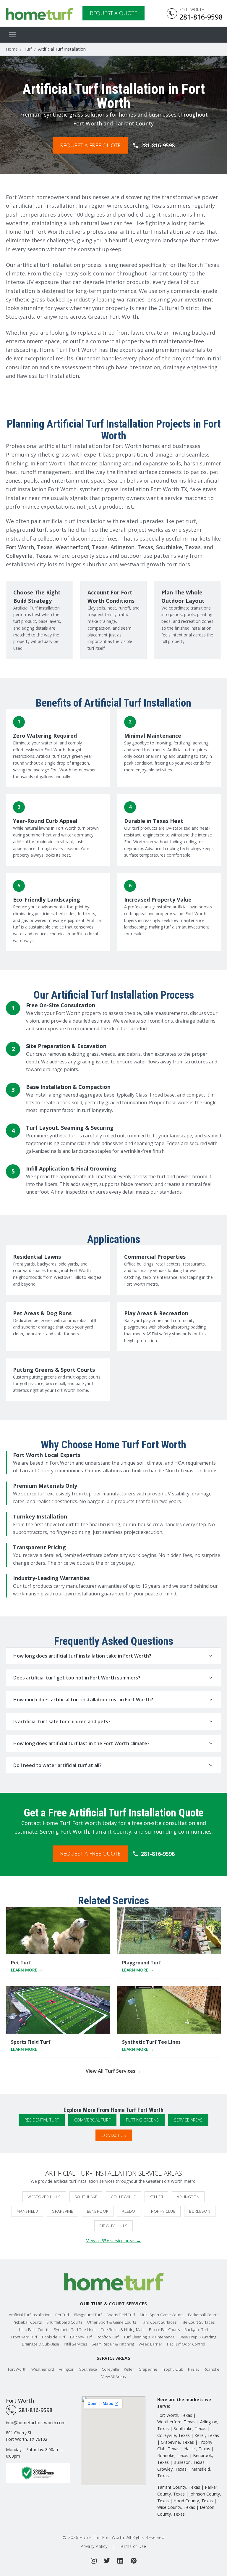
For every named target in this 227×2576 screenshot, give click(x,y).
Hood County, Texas (193, 2501)
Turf (28, 49)
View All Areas (113, 2377)
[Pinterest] (134, 2561)
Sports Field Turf (121, 2315)
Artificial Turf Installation (30, 2315)
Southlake (86, 2197)
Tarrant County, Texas (179, 2487)
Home (12, 49)
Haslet (193, 2369)
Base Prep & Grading (198, 2337)
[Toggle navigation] (12, 35)
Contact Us (114, 2135)
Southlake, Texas (178, 547)
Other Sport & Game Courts (111, 2322)
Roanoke (211, 2369)
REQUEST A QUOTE (113, 13)
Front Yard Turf (24, 2337)
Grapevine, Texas (177, 2442)
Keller (156, 2197)
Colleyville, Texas (29, 556)
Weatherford (43, 2369)
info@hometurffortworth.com (36, 2422)
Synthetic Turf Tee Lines (75, 2330)
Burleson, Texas (189, 2462)
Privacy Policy (94, 2546)
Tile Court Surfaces (198, 2322)
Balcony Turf (81, 2337)
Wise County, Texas (176, 2507)
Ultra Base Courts (34, 2330)
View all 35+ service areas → (113, 2241)
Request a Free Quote (90, 145)
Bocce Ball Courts (164, 2330)
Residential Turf (42, 2120)
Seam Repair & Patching (113, 2344)
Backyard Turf (196, 2330)
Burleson (200, 2211)
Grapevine (63, 2211)
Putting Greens (142, 2120)
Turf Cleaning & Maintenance (149, 2337)
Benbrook (98, 2211)
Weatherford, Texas (82, 547)
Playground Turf (88, 2315)
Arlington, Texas (132, 547)
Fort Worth (17, 2369)
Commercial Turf (92, 2120)
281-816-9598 (158, 145)
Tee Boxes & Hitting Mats (123, 2330)
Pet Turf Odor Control (186, 2344)
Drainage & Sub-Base (40, 2344)
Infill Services (75, 2344)
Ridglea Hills (113, 2226)
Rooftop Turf (108, 2337)
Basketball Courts (203, 2315)
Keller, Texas (207, 2435)
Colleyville (123, 2197)
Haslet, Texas (197, 2449)
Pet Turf (62, 2315)
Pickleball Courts (27, 2322)
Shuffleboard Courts (64, 2322)
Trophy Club (162, 2211)
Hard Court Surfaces (159, 2322)
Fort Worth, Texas (29, 547)
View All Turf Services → (113, 2071)
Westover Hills (44, 2197)
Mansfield (27, 2211)
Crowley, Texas (172, 2469)
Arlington (188, 2197)
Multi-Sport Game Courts (162, 2315)
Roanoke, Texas (173, 2455)
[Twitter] (107, 2561)
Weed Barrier (150, 2344)
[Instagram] (94, 2561)
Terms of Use (133, 2546)
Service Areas (188, 2120)
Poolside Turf (54, 2337)
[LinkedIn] (120, 2561)
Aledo (129, 2211)
